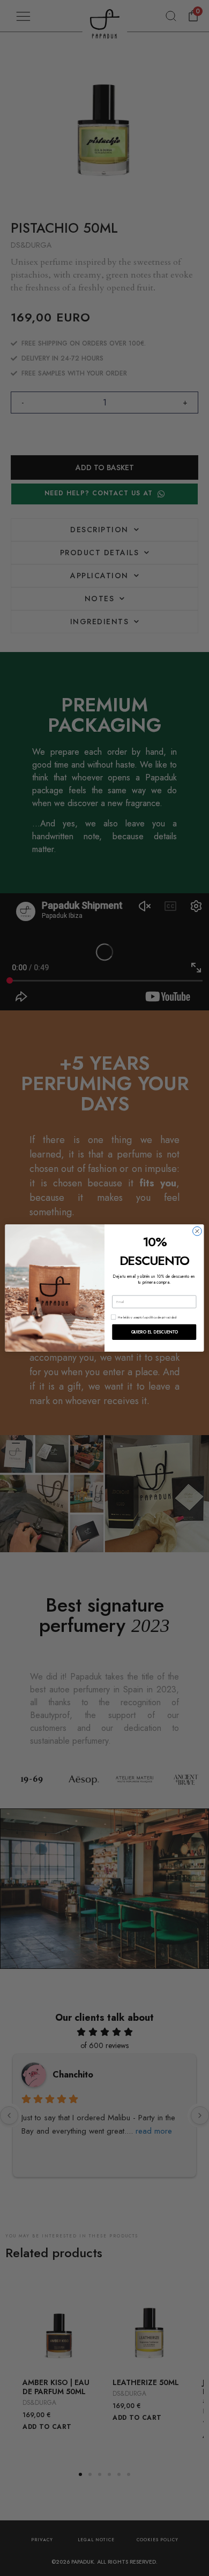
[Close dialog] (197, 1231)
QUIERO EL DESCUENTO (154, 1332)
